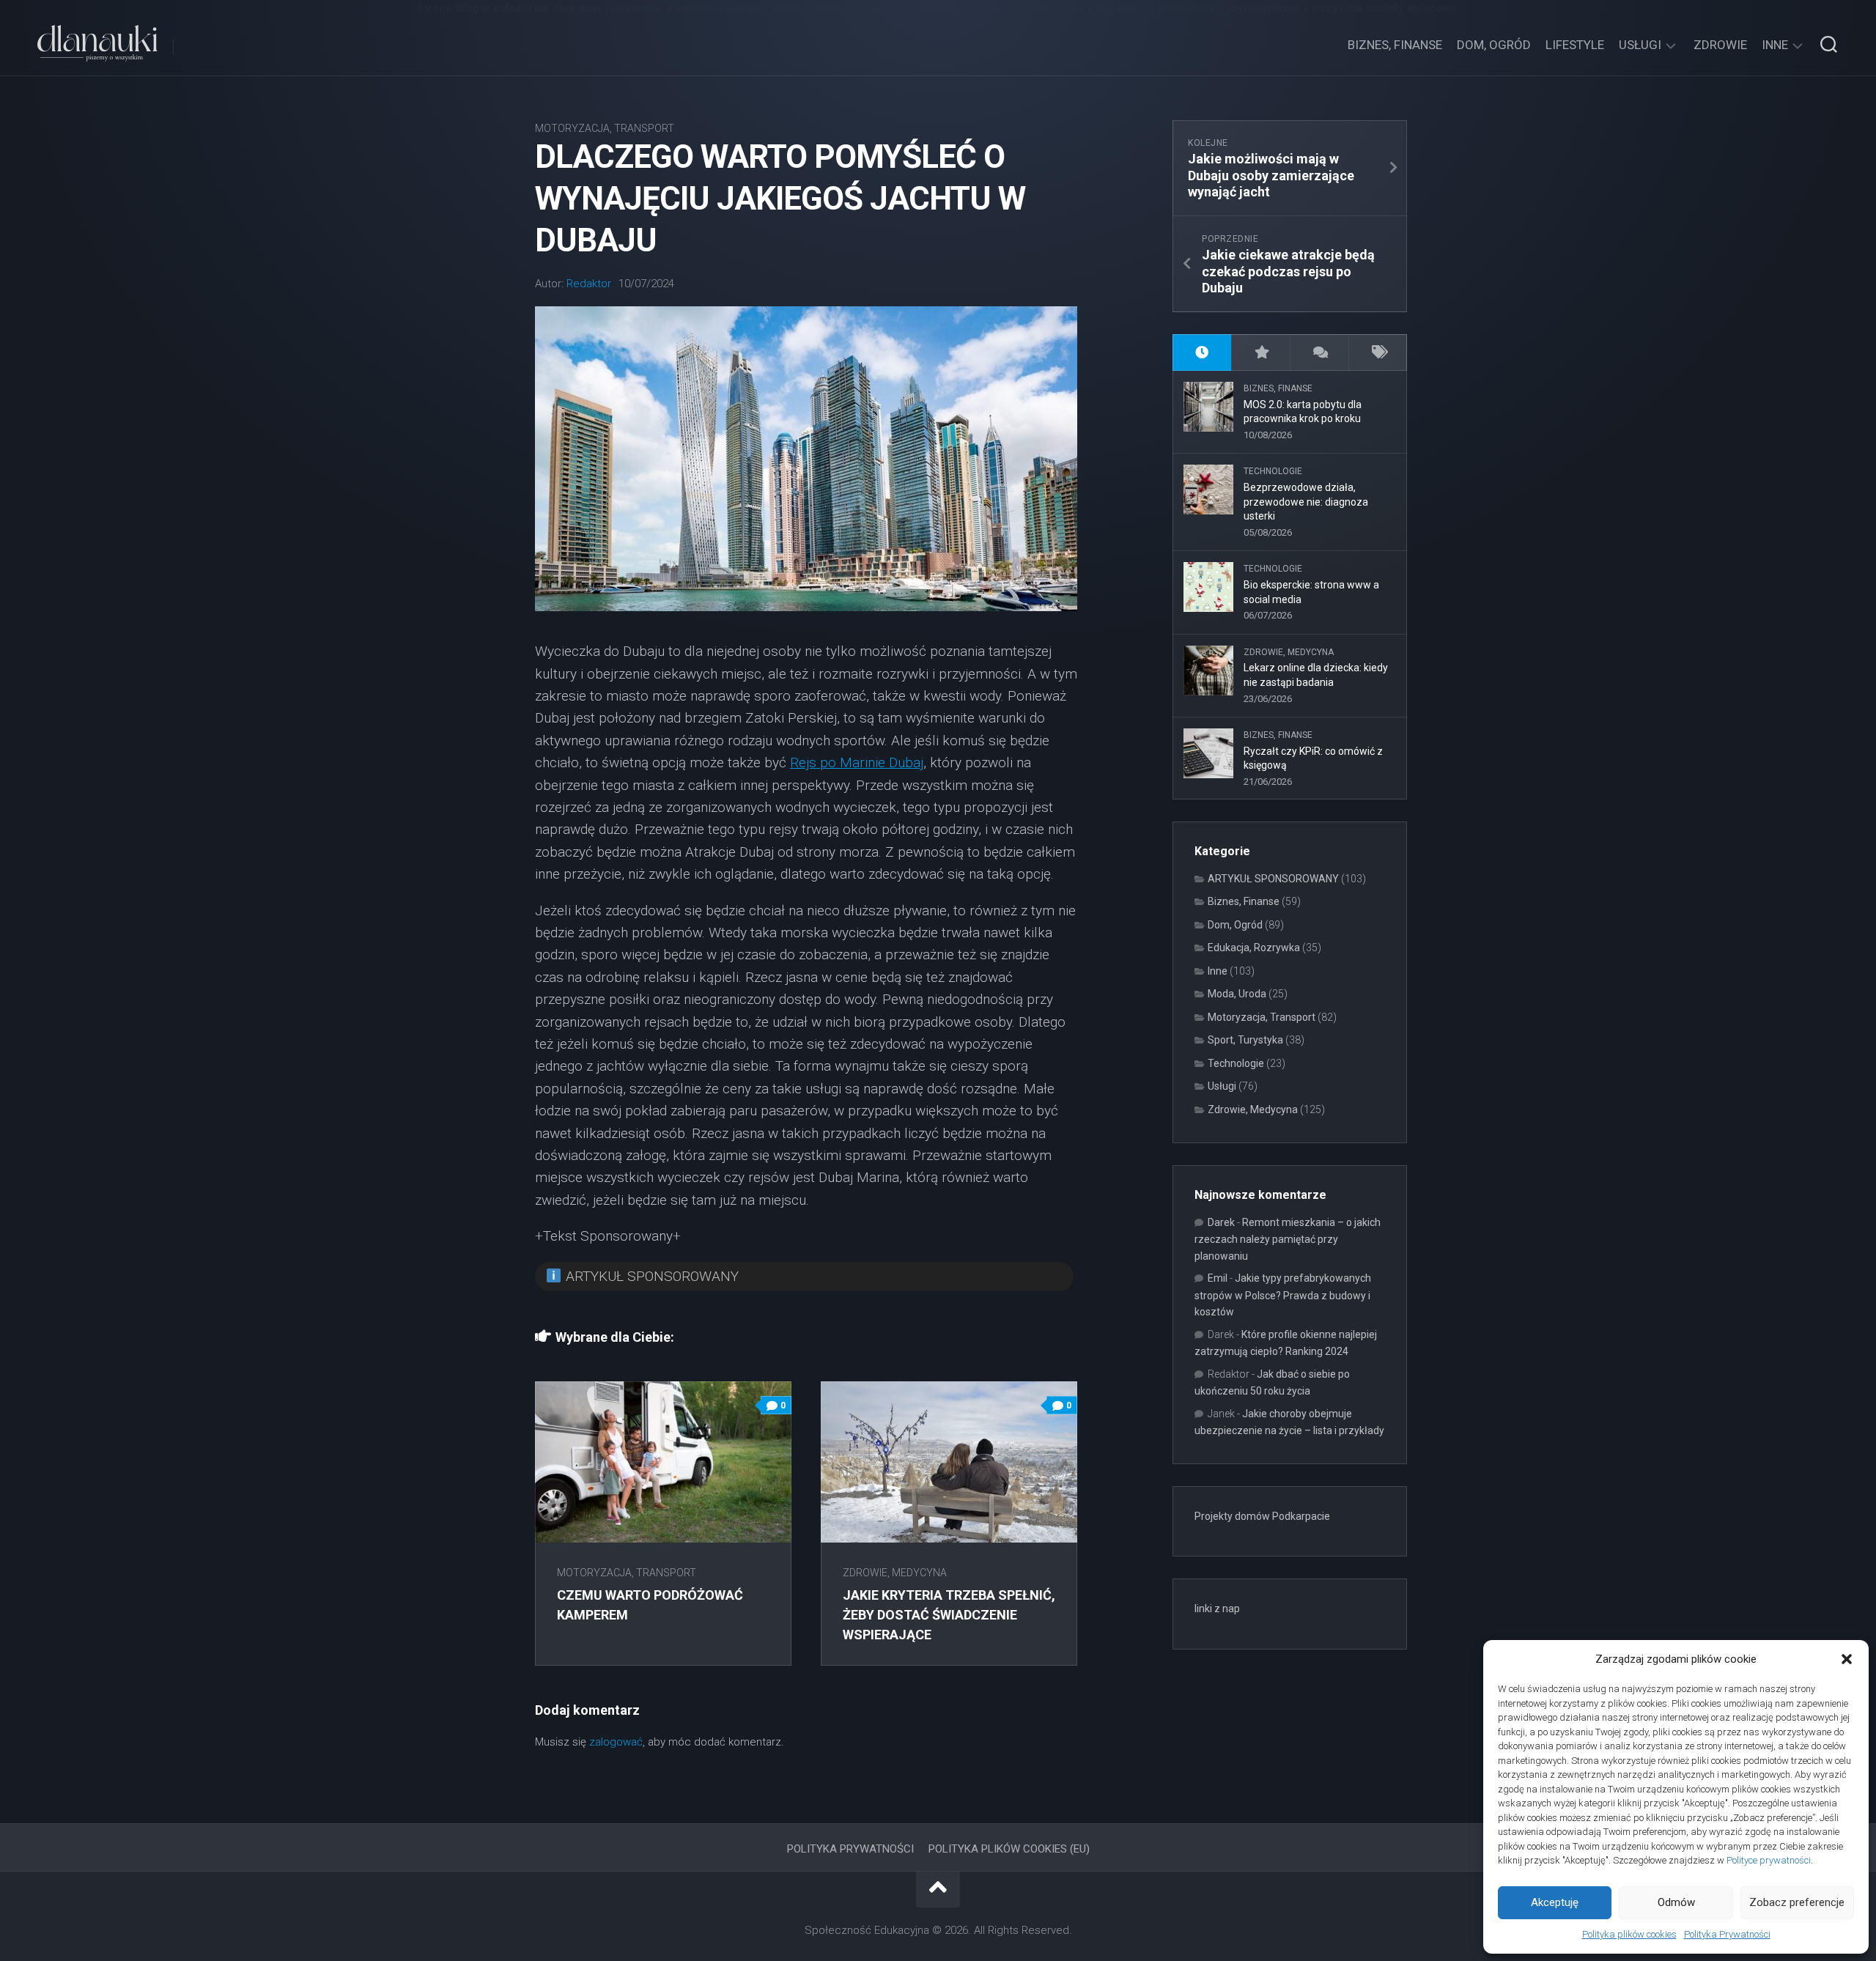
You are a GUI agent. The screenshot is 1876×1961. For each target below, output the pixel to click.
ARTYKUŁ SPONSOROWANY (1273, 879)
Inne (1775, 45)
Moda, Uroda (1237, 994)
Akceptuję (1555, 1902)
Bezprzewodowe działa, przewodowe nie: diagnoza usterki (1306, 502)
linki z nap (1217, 1609)
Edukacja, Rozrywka (1254, 948)
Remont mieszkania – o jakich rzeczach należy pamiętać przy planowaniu (1288, 1239)
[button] (1847, 1659)
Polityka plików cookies (1629, 1934)
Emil (1218, 1278)
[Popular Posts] (1260, 353)
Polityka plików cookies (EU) (1009, 1849)
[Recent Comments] (1319, 353)
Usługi (1640, 45)
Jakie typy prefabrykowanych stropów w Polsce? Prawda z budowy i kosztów (1283, 1295)
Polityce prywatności (1769, 1860)
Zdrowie (1720, 45)
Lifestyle (1575, 45)
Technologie (1273, 471)
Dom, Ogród (1494, 45)
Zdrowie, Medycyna (895, 1573)
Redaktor (589, 284)
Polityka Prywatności (1727, 1934)
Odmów (1676, 1902)
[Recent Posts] (1202, 353)
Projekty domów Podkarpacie (1262, 1516)
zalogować (616, 1742)
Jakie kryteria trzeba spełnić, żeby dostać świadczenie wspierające (949, 1615)
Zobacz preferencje (1797, 1902)
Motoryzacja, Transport (605, 128)
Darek (1221, 1222)
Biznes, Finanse (1395, 45)
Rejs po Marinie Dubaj (857, 762)
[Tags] (1378, 353)
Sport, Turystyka (1245, 1040)
